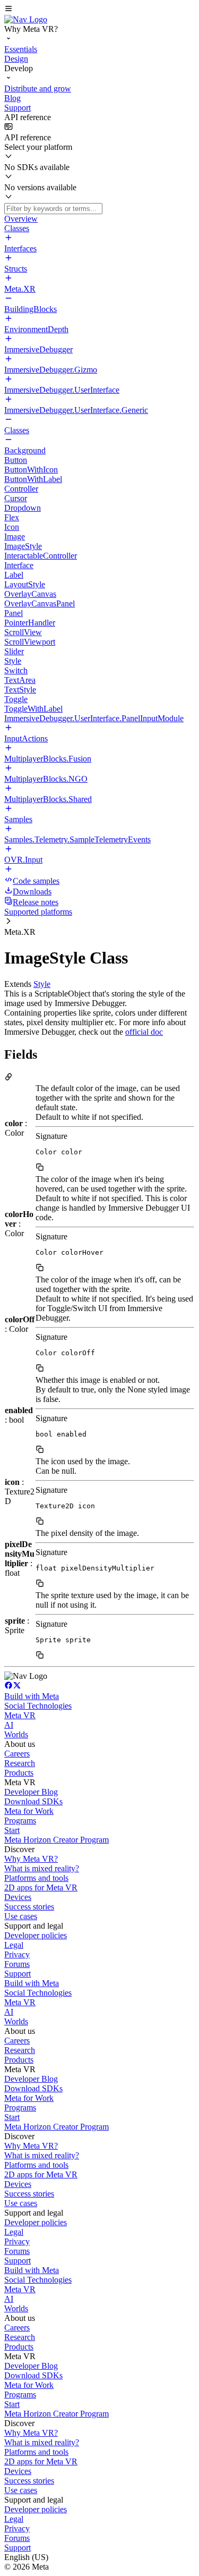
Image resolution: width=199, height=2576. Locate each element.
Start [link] (12, 1830)
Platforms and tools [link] (36, 1878)
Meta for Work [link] (29, 1811)
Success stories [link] (29, 1907)
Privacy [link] (17, 1954)
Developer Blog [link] (31, 1792)
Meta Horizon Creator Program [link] (57, 1840)
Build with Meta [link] (32, 1696)
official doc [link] (144, 1032)
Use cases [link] (21, 1916)
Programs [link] (20, 1821)
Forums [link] (17, 1964)
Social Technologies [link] (38, 1706)
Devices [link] (18, 1897)
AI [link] (9, 1725)
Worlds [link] (16, 1734)
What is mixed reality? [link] (42, 1868)
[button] (99, 10)
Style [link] (42, 984)
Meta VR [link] (20, 1715)
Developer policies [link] (36, 1935)
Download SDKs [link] (33, 1801)
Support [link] (18, 1974)
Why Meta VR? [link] (31, 1859)
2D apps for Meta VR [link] (41, 1887)
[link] (26, 19)
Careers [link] (17, 1754)
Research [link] (20, 1763)
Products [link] (19, 1773)
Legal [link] (14, 1945)
